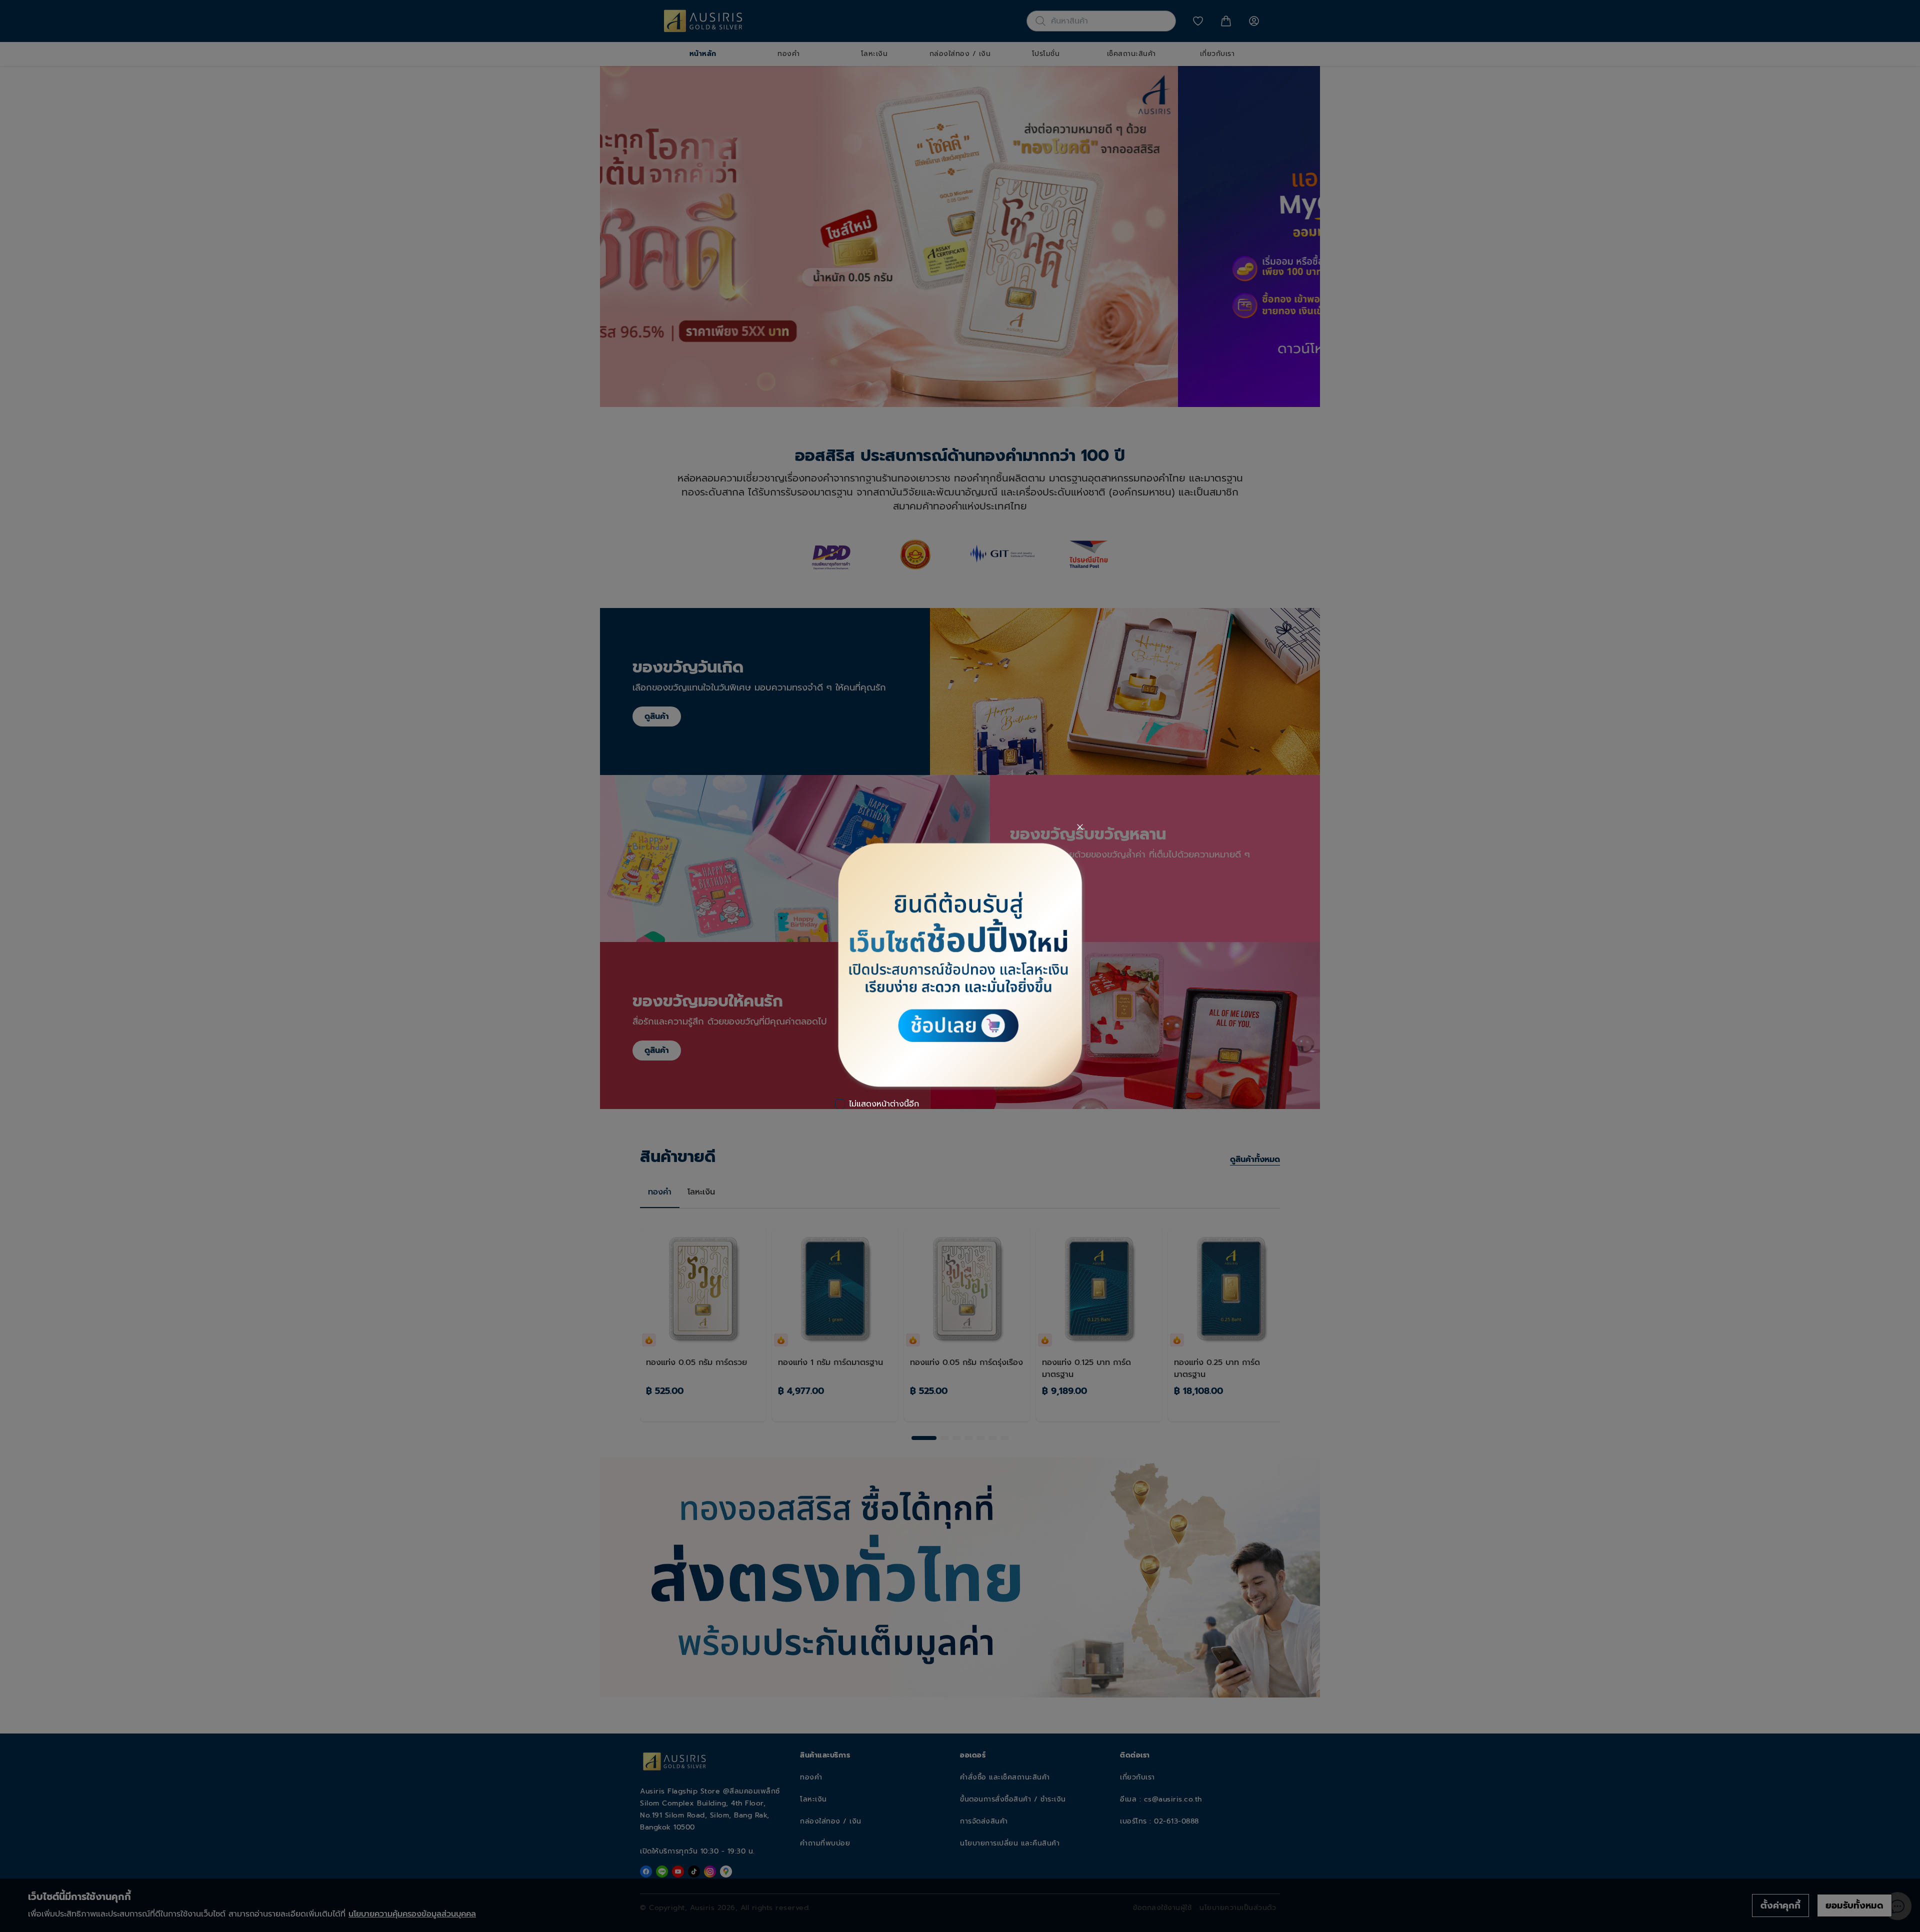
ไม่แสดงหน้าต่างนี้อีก (884, 1104)
